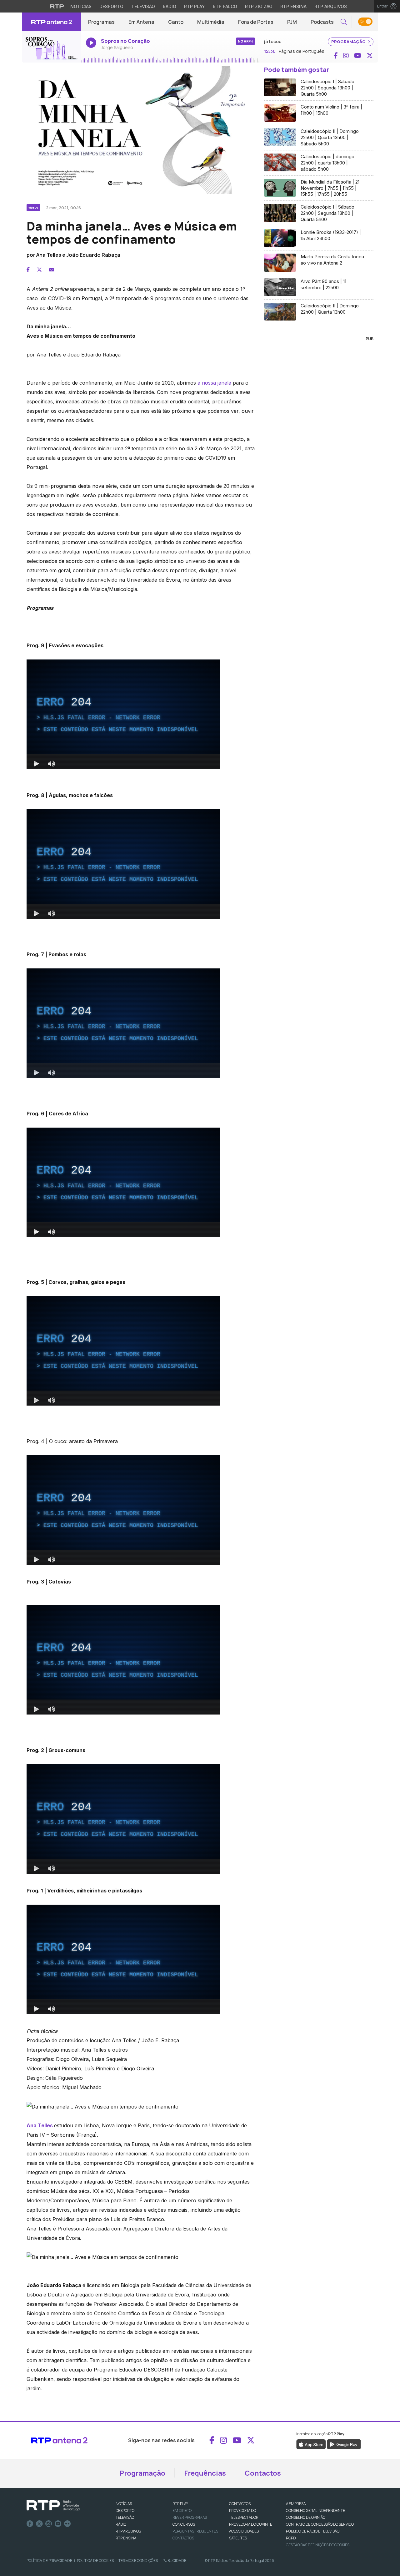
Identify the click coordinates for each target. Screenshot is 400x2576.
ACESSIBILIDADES (244, 2531)
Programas (101, 22)
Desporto (111, 6)
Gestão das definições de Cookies (318, 2545)
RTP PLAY (180, 2504)
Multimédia (211, 22)
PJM (292, 22)
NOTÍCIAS (124, 2504)
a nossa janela (214, 383)
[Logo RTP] (53, 2506)
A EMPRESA (296, 2504)
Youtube (58, 2524)
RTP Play (195, 6)
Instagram (49, 2524)
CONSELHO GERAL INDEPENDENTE (315, 2510)
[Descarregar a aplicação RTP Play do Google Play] (344, 2444)
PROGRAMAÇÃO (349, 42)
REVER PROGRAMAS (190, 2517)
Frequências (205, 2473)
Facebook (30, 2524)
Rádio (170, 6)
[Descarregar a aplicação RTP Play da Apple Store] (311, 2444)
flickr (67, 2524)
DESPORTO (125, 2510)
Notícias (81, 6)
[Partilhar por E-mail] (52, 270)
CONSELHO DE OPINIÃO (306, 2517)
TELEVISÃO (125, 2517)
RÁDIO (121, 2524)
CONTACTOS (240, 2504)
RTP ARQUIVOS (128, 2531)
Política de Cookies (95, 2561)
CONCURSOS (184, 2524)
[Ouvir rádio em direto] (52, 47)
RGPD (291, 2538)
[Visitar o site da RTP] (57, 6)
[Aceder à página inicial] (52, 22)
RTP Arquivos (331, 6)
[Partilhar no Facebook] (28, 270)
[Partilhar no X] (39, 270)
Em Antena (141, 22)
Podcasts (322, 22)
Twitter (39, 2524)
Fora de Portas (256, 22)
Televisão (143, 6)
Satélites (238, 2538)
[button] (344, 22)
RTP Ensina (293, 6)
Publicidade (174, 2561)
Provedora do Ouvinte (251, 2524)
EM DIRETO (182, 2510)
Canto (176, 22)
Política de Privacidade (49, 2561)
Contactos (263, 2473)
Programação (142, 2473)
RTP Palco (225, 6)
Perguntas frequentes (195, 2531)
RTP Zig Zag (259, 6)
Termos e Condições (138, 2561)
